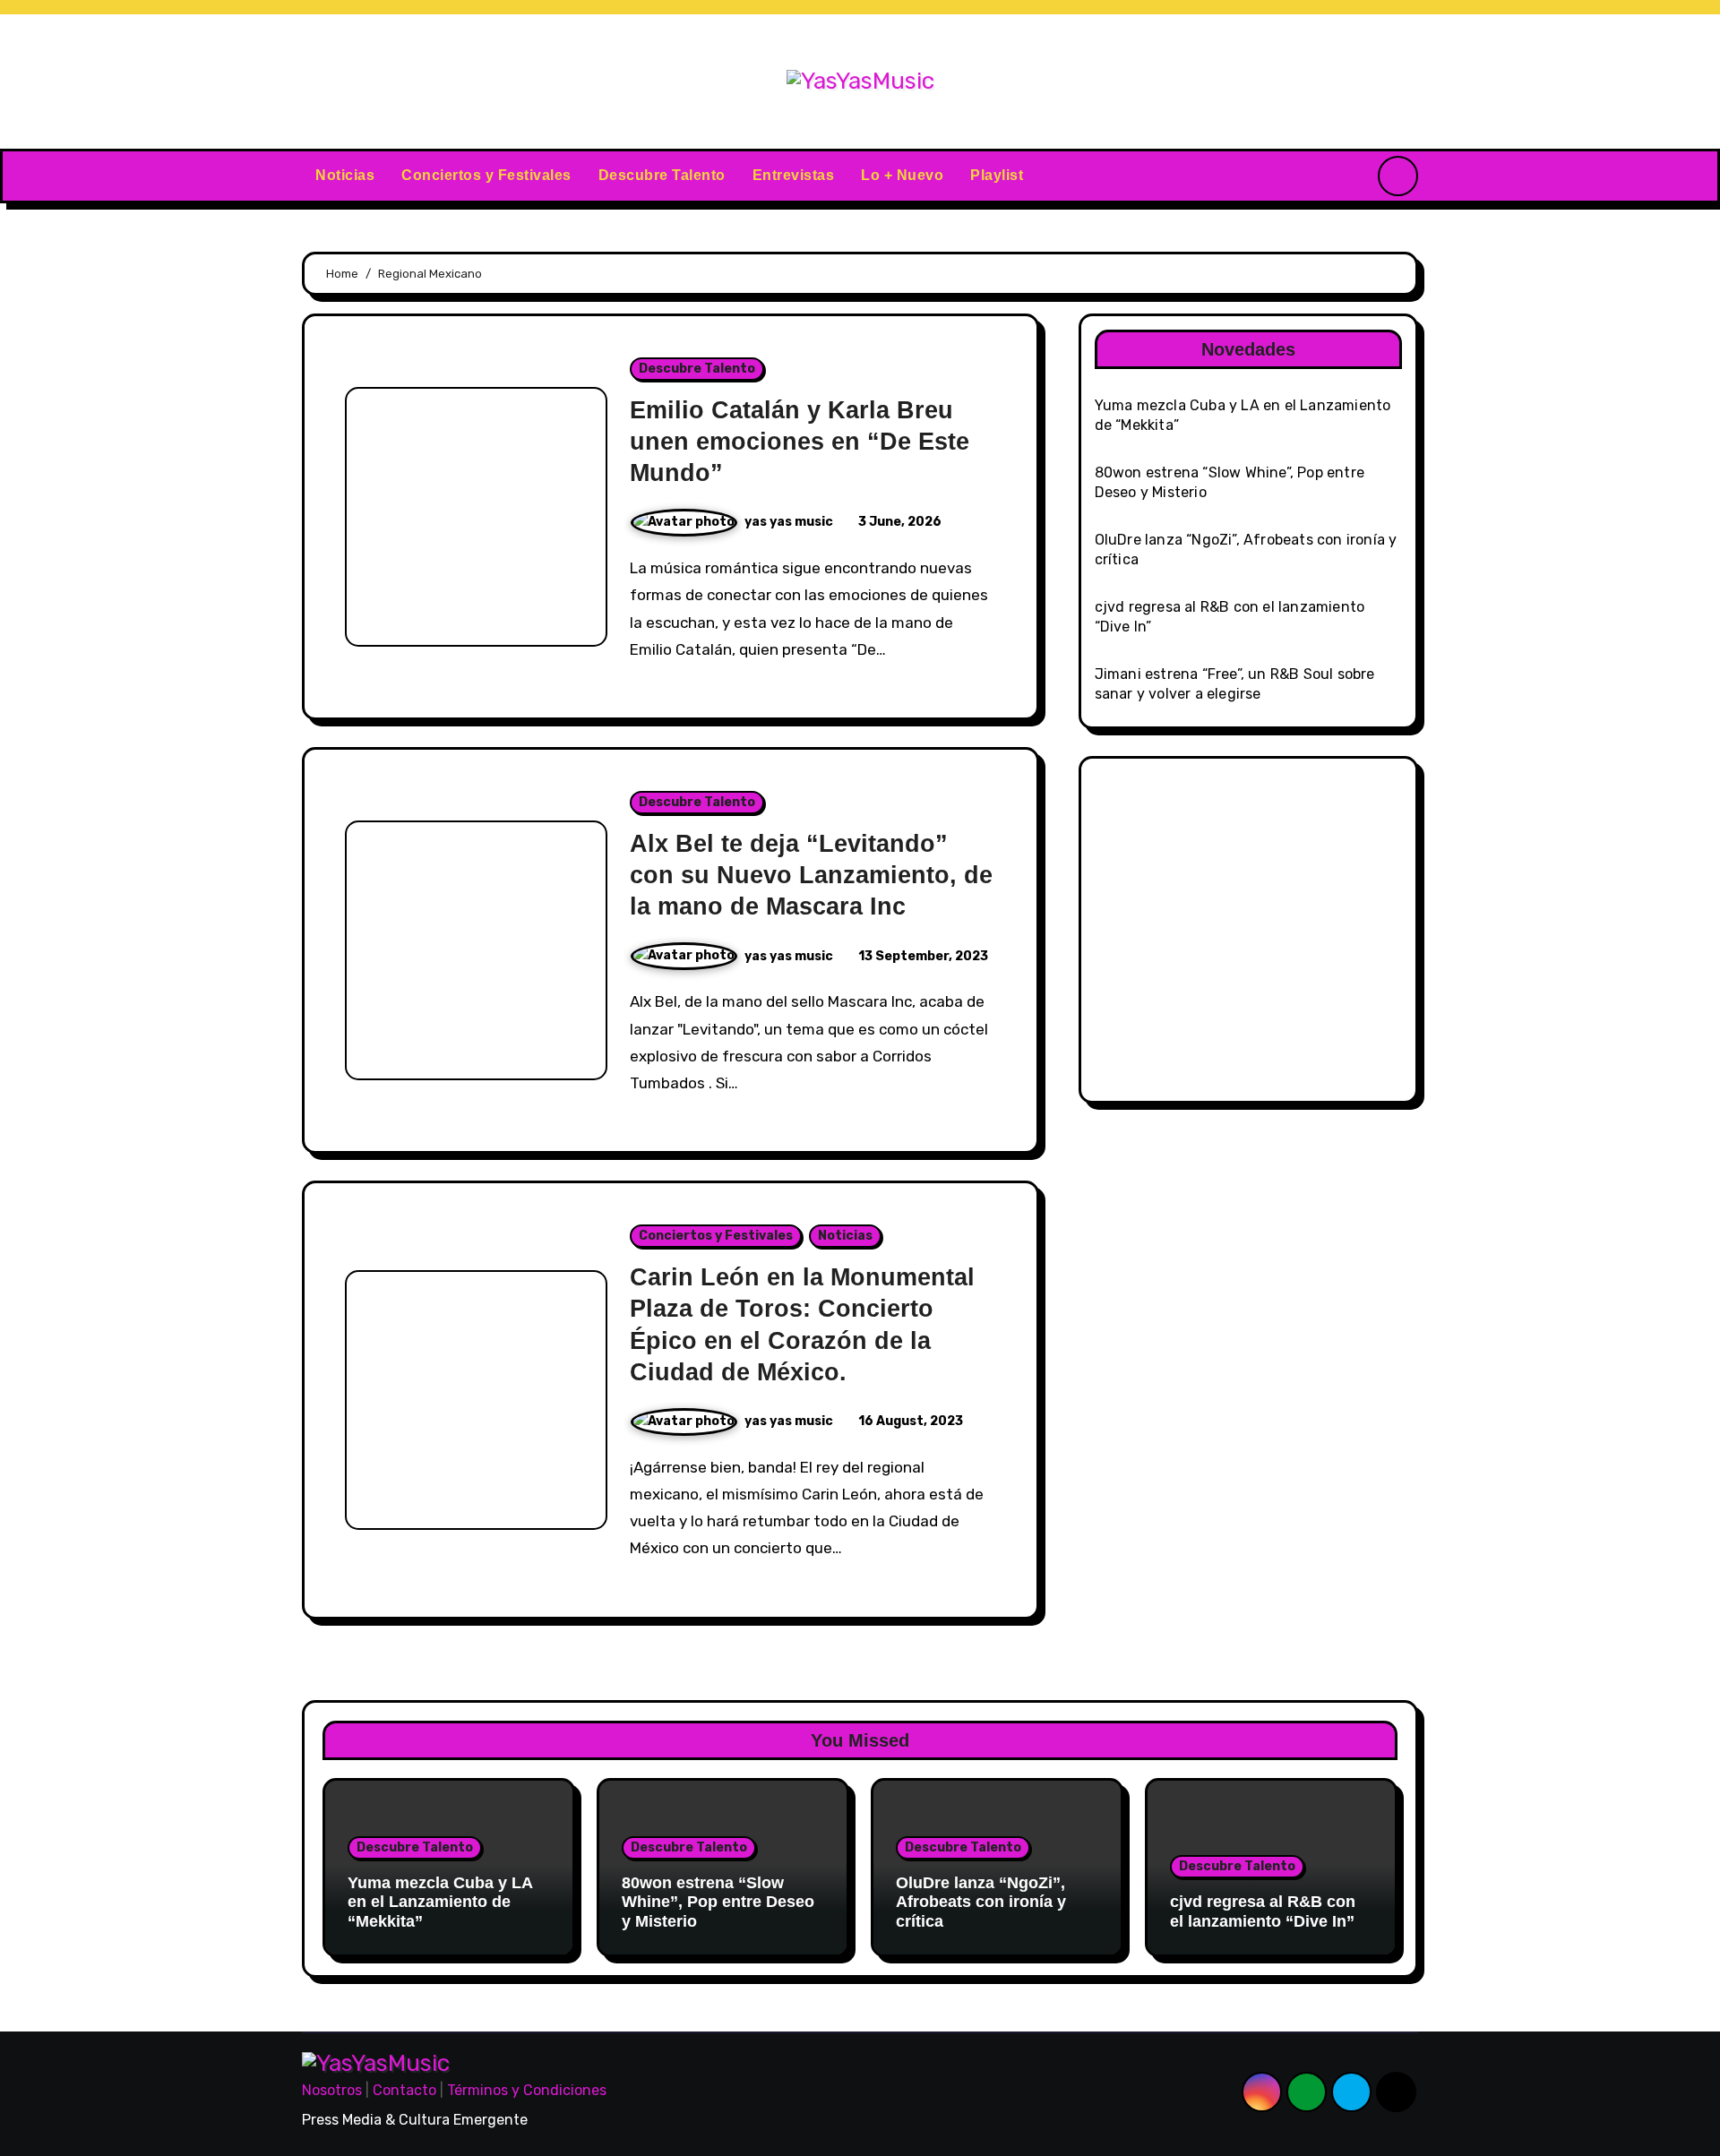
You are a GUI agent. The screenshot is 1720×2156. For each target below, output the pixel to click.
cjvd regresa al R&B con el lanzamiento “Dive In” (1263, 1911)
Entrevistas (794, 175)
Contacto (404, 2090)
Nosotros (332, 2090)
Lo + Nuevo (902, 175)
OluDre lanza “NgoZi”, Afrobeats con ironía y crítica (981, 1902)
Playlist (997, 175)
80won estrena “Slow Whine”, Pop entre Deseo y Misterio (718, 1902)
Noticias (345, 175)
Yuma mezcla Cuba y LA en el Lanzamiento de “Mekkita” (440, 1902)
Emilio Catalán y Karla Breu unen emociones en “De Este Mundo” (800, 442)
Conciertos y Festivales (486, 175)
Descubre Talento (662, 175)
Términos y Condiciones (527, 2090)
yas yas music (790, 522)
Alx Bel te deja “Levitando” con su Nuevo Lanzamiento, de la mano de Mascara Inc (811, 875)
